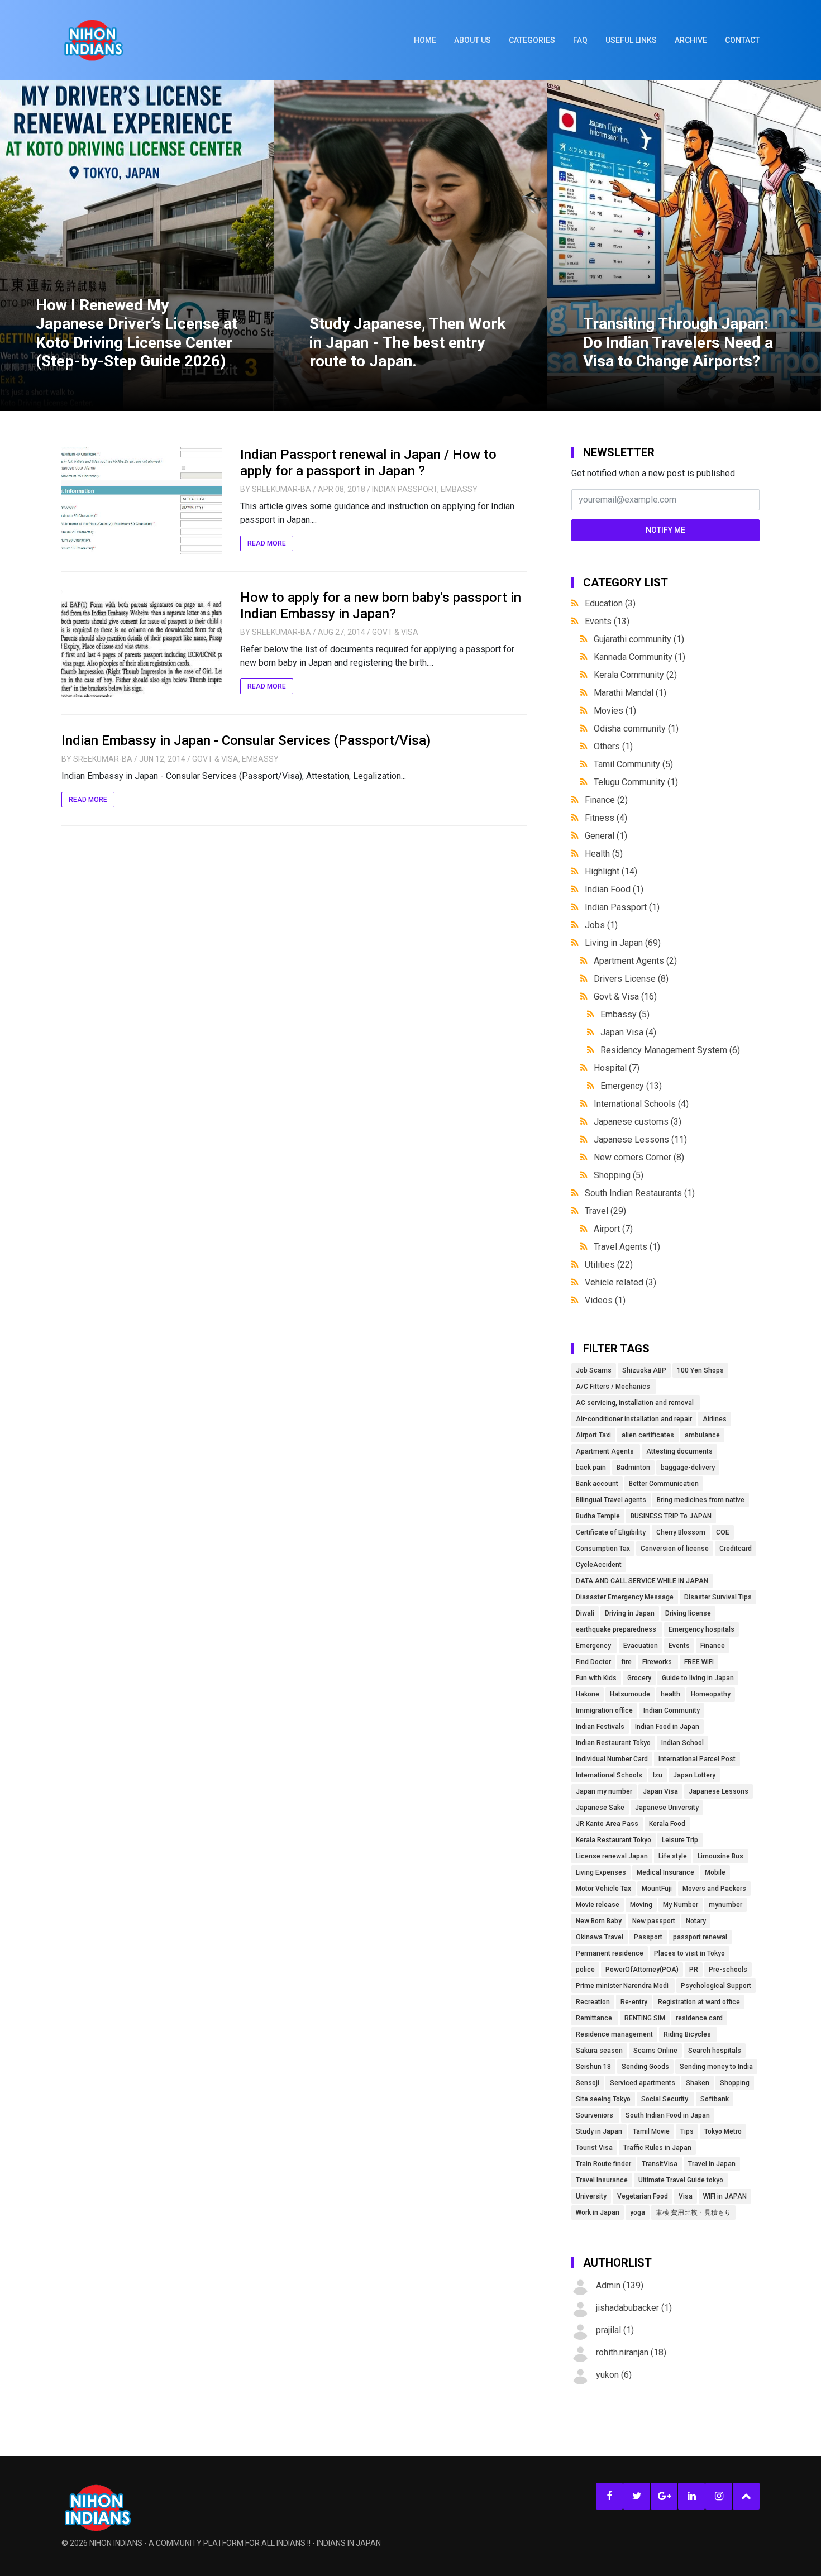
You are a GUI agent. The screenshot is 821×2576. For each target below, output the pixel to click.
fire (627, 1662)
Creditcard (736, 1549)
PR (694, 1970)
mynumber (725, 1905)
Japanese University (667, 1808)
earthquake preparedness (617, 1629)
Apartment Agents (635, 961)
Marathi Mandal (630, 693)
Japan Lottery (694, 1775)
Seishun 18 (593, 2067)
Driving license (688, 1613)
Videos (605, 1300)
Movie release (598, 1905)
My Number (681, 1905)
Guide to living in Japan (698, 1678)
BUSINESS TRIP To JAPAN (671, 1516)
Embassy (459, 489)
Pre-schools (728, 1970)
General (606, 836)
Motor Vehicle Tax (603, 1889)
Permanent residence (610, 1953)
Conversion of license (675, 1549)
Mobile (715, 1872)
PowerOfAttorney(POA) (642, 1970)
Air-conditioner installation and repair (634, 1419)
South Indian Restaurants (640, 1193)
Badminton (633, 1468)
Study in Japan (599, 2131)
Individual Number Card (612, 1759)
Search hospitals (715, 2051)
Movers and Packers (714, 1889)
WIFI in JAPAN (725, 2196)
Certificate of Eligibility (611, 1532)
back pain (591, 1468)
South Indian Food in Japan (668, 2115)
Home (425, 40)
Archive (691, 40)
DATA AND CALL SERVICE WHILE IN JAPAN (642, 1581)
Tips (687, 2131)
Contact (742, 40)
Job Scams (594, 1370)
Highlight (611, 871)
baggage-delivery (688, 1468)
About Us (472, 40)
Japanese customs (638, 1122)
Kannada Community (639, 657)
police (585, 1970)
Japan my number (604, 1791)
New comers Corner (639, 1157)
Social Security (665, 2099)
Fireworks (658, 1662)
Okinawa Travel (600, 1937)
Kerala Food (667, 1824)
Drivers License (631, 979)
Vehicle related (620, 1282)
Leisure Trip (680, 1840)
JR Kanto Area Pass (607, 1824)
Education (610, 603)
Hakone (588, 1694)
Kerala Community (635, 675)
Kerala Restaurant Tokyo (614, 1840)
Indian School (682, 1743)
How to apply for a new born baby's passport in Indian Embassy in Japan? (381, 606)
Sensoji (588, 2083)
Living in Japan (623, 943)
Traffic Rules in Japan (657, 2148)
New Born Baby (599, 1921)
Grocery (639, 1678)
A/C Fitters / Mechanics (614, 1387)
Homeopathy (711, 1694)
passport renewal (700, 1937)
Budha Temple (598, 1516)
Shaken (698, 2083)
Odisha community (636, 728)
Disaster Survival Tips (718, 1597)
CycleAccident (599, 1565)
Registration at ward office (699, 2002)
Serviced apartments (643, 2083)
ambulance (702, 1435)
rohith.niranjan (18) (631, 2352)
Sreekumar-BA (281, 489)
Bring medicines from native (701, 1500)
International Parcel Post (697, 1759)
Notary (696, 1921)
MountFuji (657, 1889)
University (591, 2196)
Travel (605, 1211)
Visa (686, 2196)
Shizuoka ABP (644, 1370)
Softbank (715, 2099)
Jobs (601, 925)
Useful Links (631, 40)
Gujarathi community (639, 639)
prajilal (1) (615, 2330)
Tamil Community (633, 764)
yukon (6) (614, 2375)
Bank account (597, 1484)
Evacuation (641, 1646)
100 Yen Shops (700, 1370)
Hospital (617, 1068)
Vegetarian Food (643, 2196)
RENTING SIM (645, 2018)
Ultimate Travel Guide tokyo (681, 2180)
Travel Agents (627, 1247)
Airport (613, 1229)
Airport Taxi (593, 1435)
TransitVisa (660, 2164)
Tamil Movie (651, 2131)
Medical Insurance (665, 1872)
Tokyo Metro (723, 2131)
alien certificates (648, 1435)
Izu (658, 1775)
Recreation (593, 2002)
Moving (641, 1905)
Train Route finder (603, 2164)
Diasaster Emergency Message (625, 1597)
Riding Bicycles (688, 2034)
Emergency (631, 1086)
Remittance (595, 2018)
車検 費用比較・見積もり (693, 2212)
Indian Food (614, 889)
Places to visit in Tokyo (689, 1953)
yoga (638, 2212)
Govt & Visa (395, 632)
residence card (699, 2018)
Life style (673, 1856)
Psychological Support (716, 1986)
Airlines (715, 1419)
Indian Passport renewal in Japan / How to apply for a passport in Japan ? (368, 463)
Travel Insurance (602, 2180)
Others (613, 746)
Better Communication (664, 1484)
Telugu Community (636, 782)
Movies (615, 711)
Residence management (614, 2034)
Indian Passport (405, 489)
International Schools (641, 1104)
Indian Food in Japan (667, 1727)
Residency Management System (670, 1050)
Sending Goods (645, 2067)
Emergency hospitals (701, 1629)
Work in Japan (598, 2212)
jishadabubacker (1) (634, 2308)
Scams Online (655, 2051)
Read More (267, 543)
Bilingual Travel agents (611, 1500)
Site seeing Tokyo (603, 2099)
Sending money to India (716, 2067)
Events (607, 621)
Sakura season (599, 2051)
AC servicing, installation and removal (636, 1403)
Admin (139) (620, 2285)
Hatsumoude (630, 1694)
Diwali (585, 1613)
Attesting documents (679, 1451)
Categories (532, 40)
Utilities (609, 1265)
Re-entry (634, 2002)
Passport (648, 1937)
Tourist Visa (594, 2148)
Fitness (606, 818)
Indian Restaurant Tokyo (613, 1743)
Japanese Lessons (640, 1139)
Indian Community (672, 1710)
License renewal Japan (612, 1856)
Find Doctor (593, 1662)
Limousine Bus (720, 1856)
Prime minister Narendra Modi (623, 1986)
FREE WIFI (699, 1662)
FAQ (580, 40)
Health (604, 854)
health (670, 1694)
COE (723, 1532)
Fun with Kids (596, 1678)
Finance (606, 800)
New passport (654, 1921)
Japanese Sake (600, 1808)
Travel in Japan (712, 2164)
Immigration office (604, 1710)
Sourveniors (595, 2115)
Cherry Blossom (681, 1532)
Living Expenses (601, 1872)
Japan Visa (628, 1032)
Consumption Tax (603, 1549)
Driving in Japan (630, 1613)
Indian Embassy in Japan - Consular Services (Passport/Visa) (246, 740)
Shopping (619, 1175)
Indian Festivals (600, 1727)
